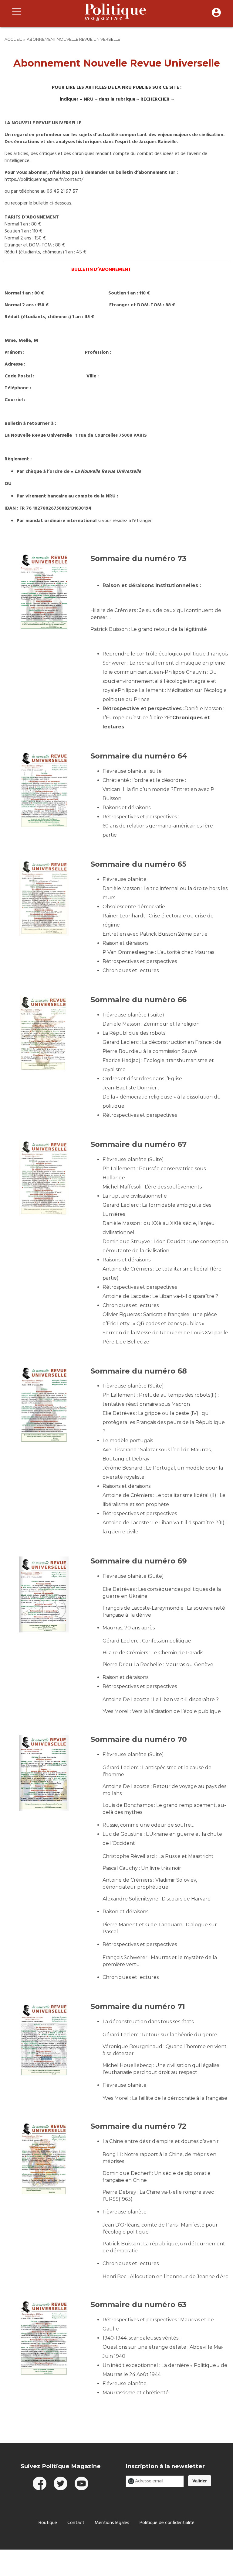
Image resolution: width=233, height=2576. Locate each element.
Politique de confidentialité (167, 2523)
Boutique (48, 2523)
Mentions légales (112, 2523)
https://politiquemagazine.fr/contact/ (44, 180)
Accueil (13, 39)
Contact (76, 2523)
